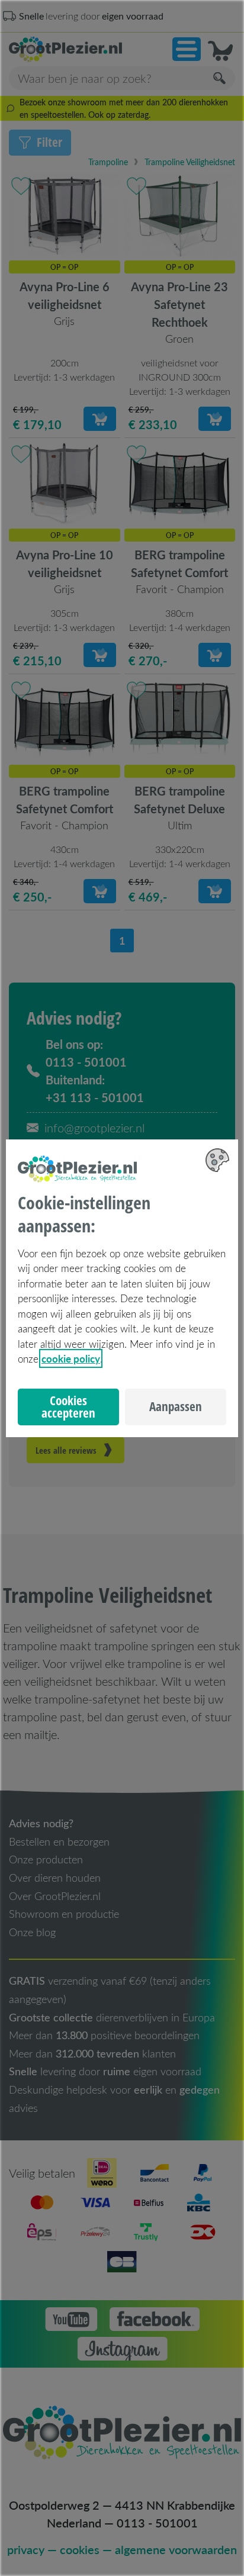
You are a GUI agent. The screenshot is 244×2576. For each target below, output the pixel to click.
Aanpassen (176, 1406)
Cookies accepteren (68, 1407)
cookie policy (71, 1358)
